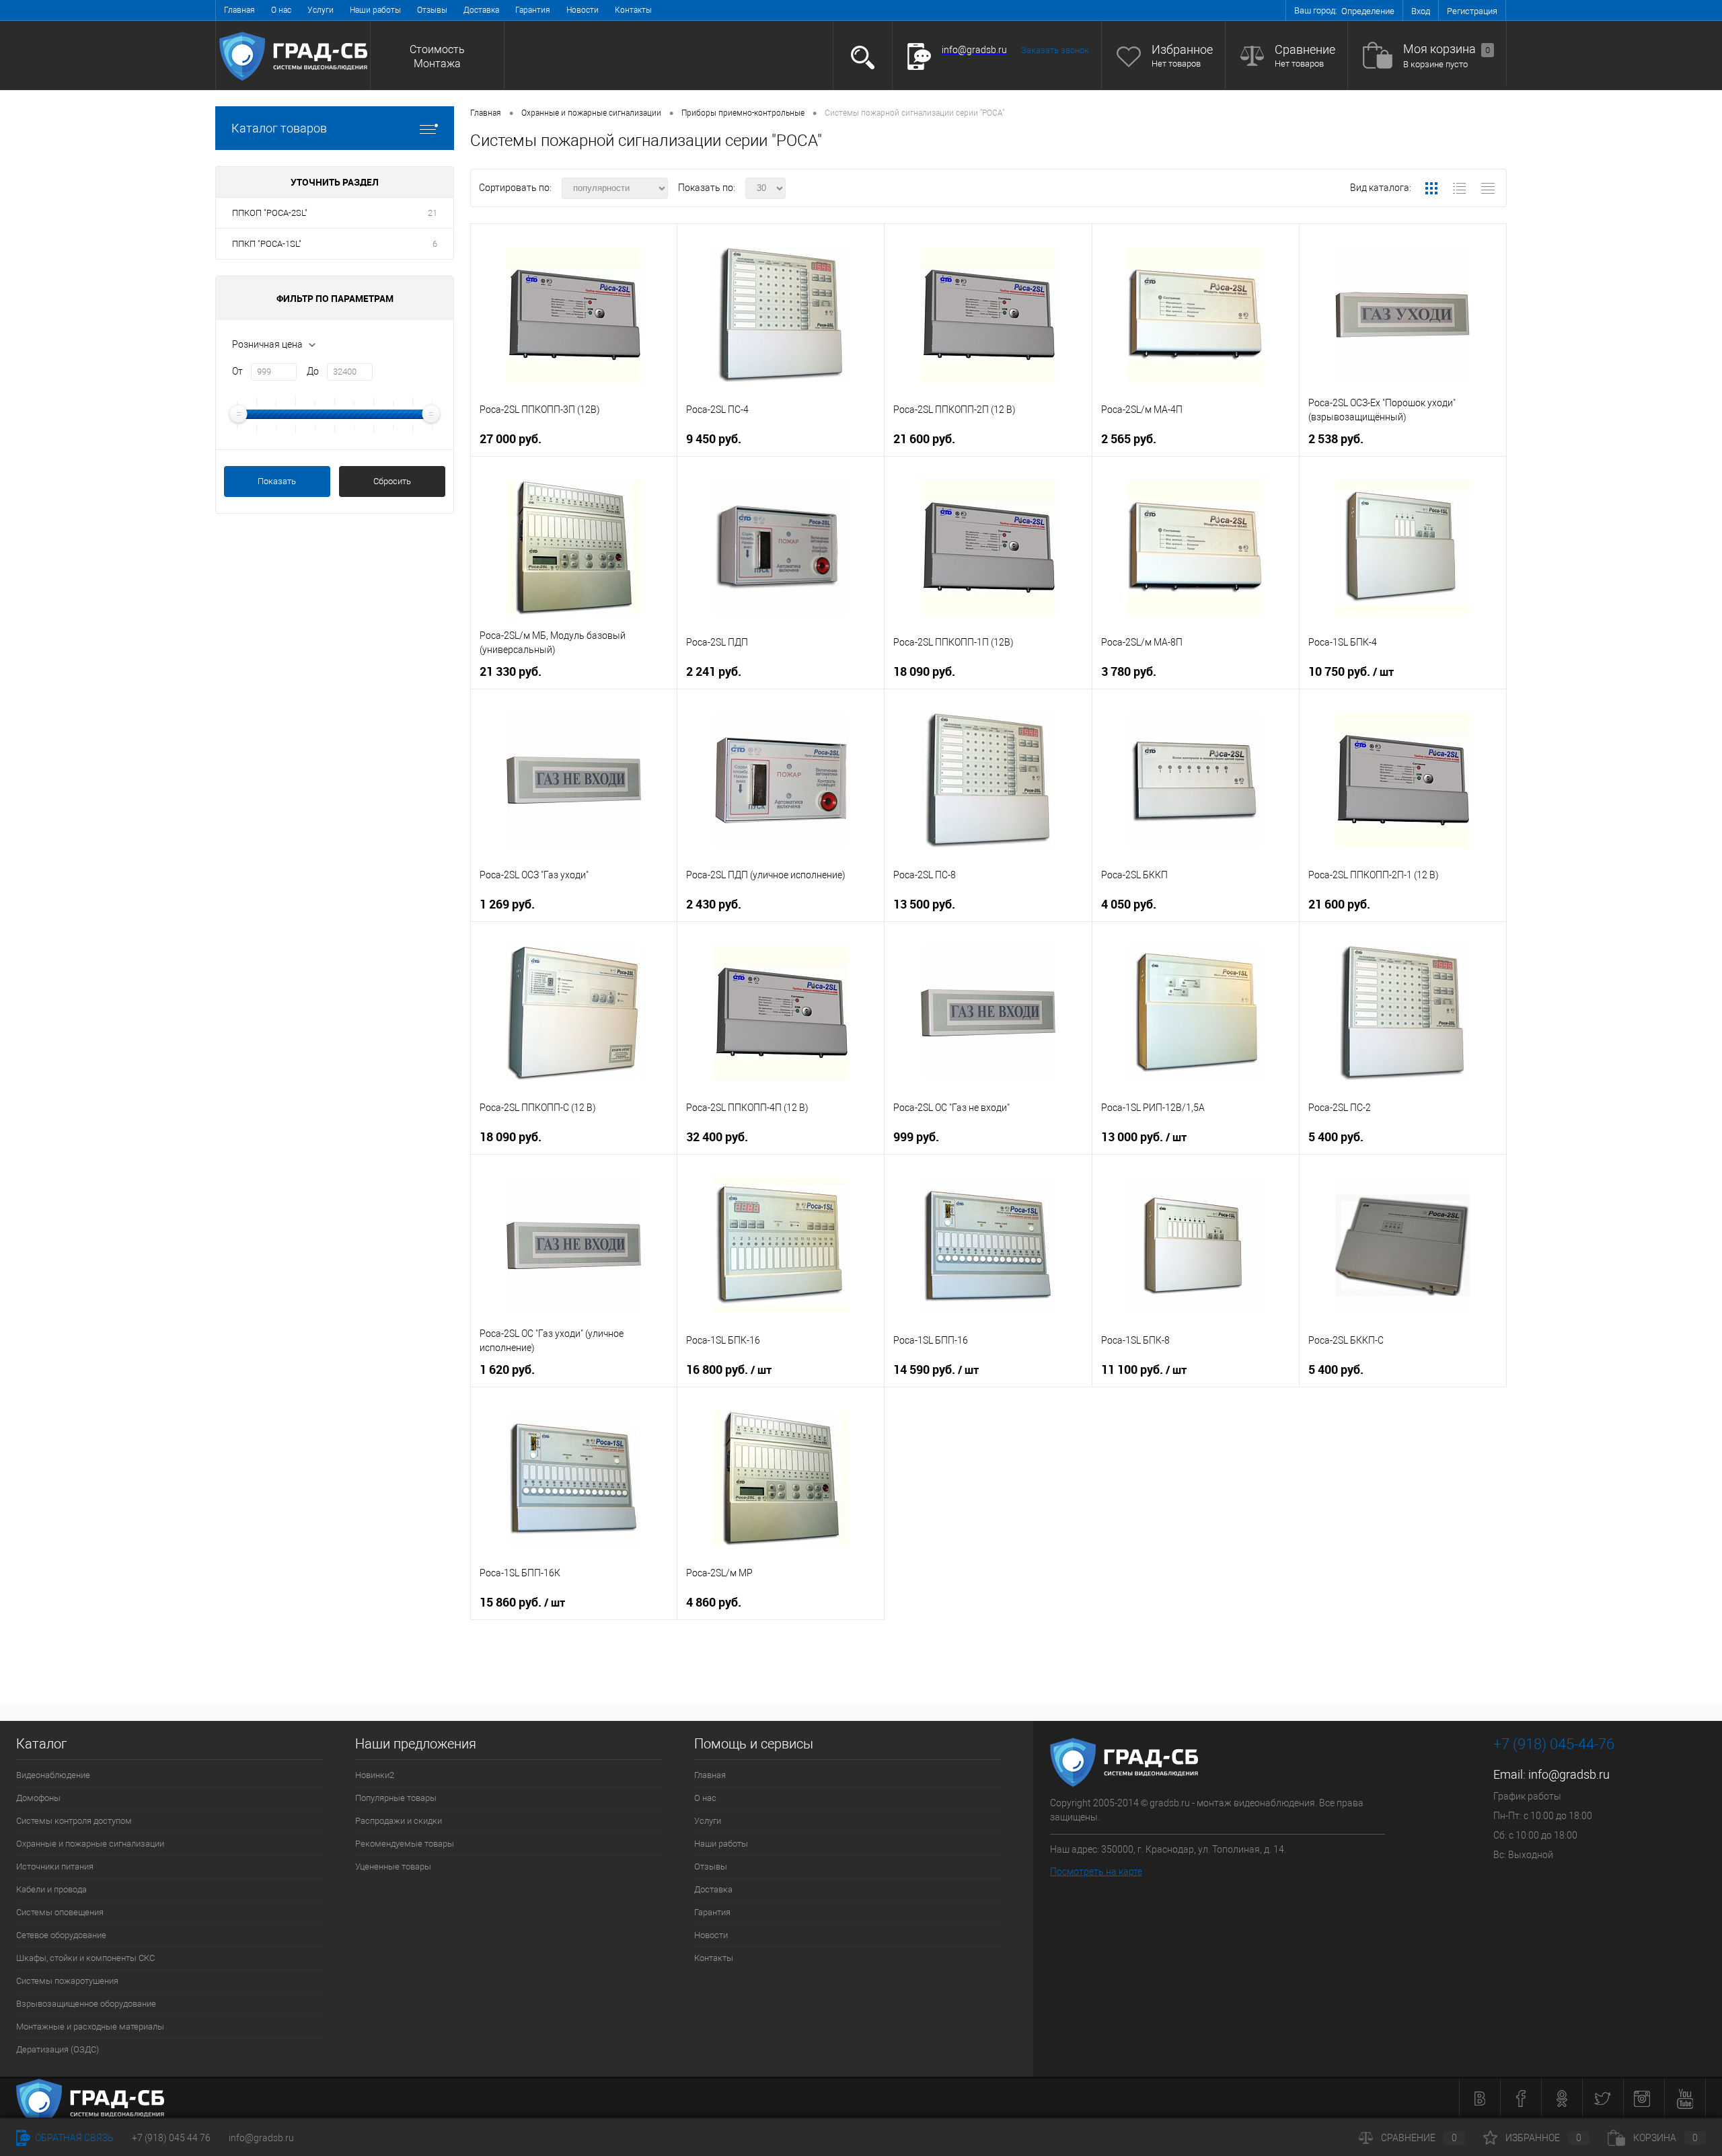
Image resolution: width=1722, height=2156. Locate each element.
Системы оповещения (60, 1912)
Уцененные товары (393, 1866)
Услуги (321, 10)
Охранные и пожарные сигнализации (90, 1844)
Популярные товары (396, 1798)
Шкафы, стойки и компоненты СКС (85, 1958)
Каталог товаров (279, 128)
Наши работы (375, 10)
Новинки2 (375, 1775)
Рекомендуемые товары (405, 1844)
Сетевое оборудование (61, 1935)
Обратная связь (73, 2138)
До (313, 371)
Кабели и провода (51, 1889)
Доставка (481, 10)
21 (433, 213)
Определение (1368, 11)
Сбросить (392, 481)
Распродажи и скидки (399, 1821)
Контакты (633, 10)
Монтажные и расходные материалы (90, 2027)
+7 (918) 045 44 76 (171, 2138)
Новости (583, 10)
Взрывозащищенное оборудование (86, 2004)
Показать (277, 481)
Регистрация (1472, 11)
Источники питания (55, 1866)
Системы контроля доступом (74, 1821)
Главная (239, 10)
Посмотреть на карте (1096, 1872)
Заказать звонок (1055, 50)
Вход (1421, 11)
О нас (281, 10)
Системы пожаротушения (67, 1981)
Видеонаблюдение (53, 1775)
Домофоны (38, 1798)
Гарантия (533, 10)
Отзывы (432, 10)
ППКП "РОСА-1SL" (267, 244)
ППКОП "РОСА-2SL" (270, 213)
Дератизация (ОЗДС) (58, 2049)
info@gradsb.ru (1569, 1774)
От (237, 371)
